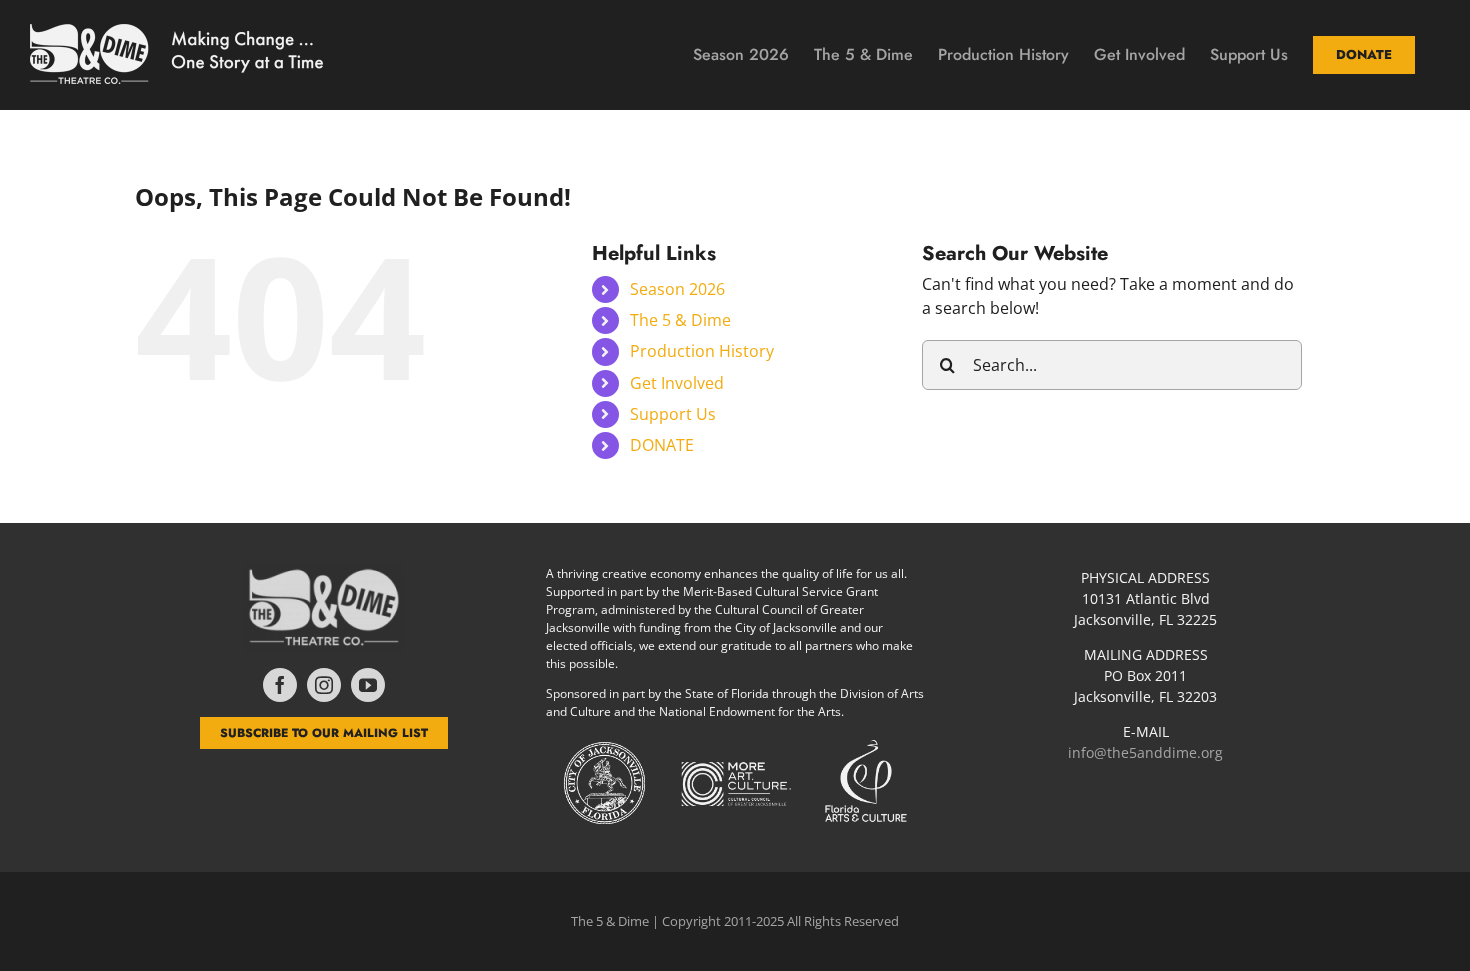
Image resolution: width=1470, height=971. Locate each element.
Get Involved (677, 383)
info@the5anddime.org (1145, 752)
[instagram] (324, 685)
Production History (702, 351)
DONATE (662, 445)
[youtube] (368, 685)
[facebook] (280, 685)
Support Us (673, 414)
